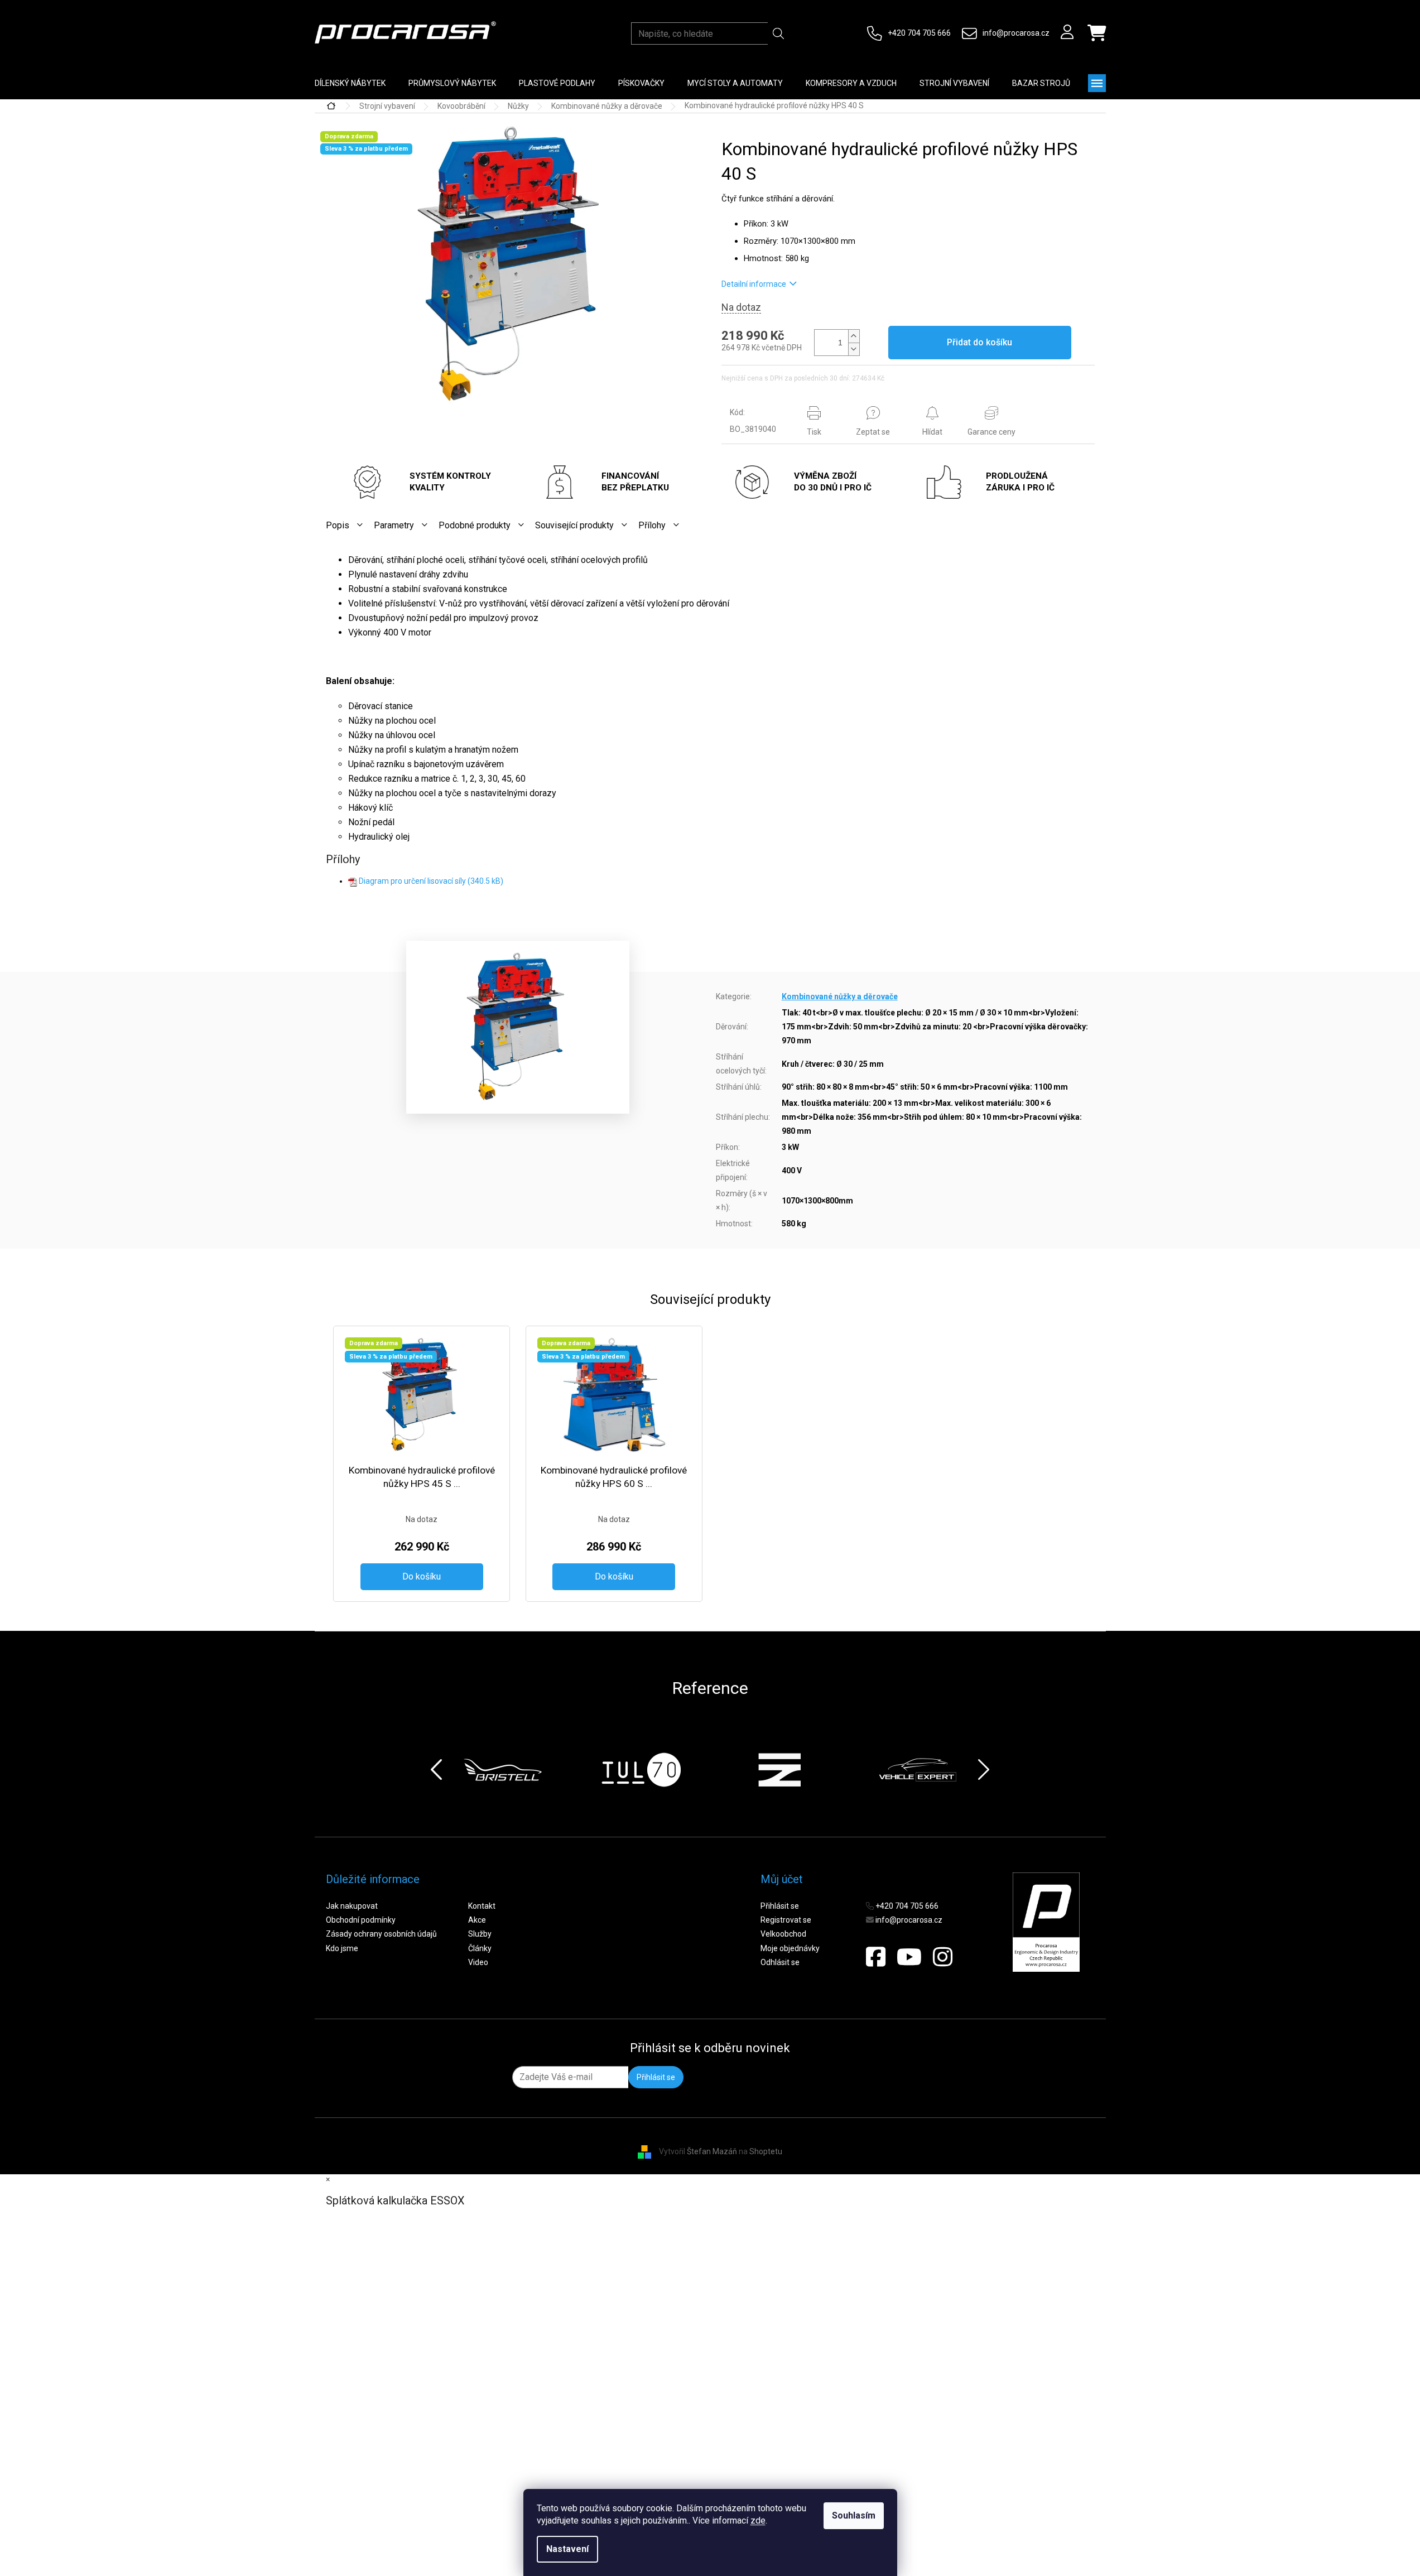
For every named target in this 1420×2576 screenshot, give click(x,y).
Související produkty (574, 525)
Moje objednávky (790, 1948)
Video (478, 1962)
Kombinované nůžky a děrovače (840, 996)
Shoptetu (766, 2151)
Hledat (779, 33)
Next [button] (984, 1770)
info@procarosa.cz (1016, 33)
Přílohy (652, 525)
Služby (480, 1934)
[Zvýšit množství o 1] (854, 336)
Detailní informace (754, 284)
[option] (503, 1770)
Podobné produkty (475, 525)
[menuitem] (350, 83)
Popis (338, 525)
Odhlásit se (780, 1962)
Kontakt (482, 1906)
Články (480, 1948)
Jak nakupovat (352, 1906)
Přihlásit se (780, 1906)
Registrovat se (786, 1920)
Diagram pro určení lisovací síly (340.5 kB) (431, 881)
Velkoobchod (783, 1934)
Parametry (394, 525)
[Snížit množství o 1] (854, 349)
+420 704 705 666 (919, 33)
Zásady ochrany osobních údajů (381, 1934)
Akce (477, 1920)
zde (758, 2520)
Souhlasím (854, 2515)
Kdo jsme (342, 1948)
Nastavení (567, 2549)
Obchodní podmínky (361, 1920)
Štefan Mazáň (712, 2151)
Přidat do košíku (979, 342)
